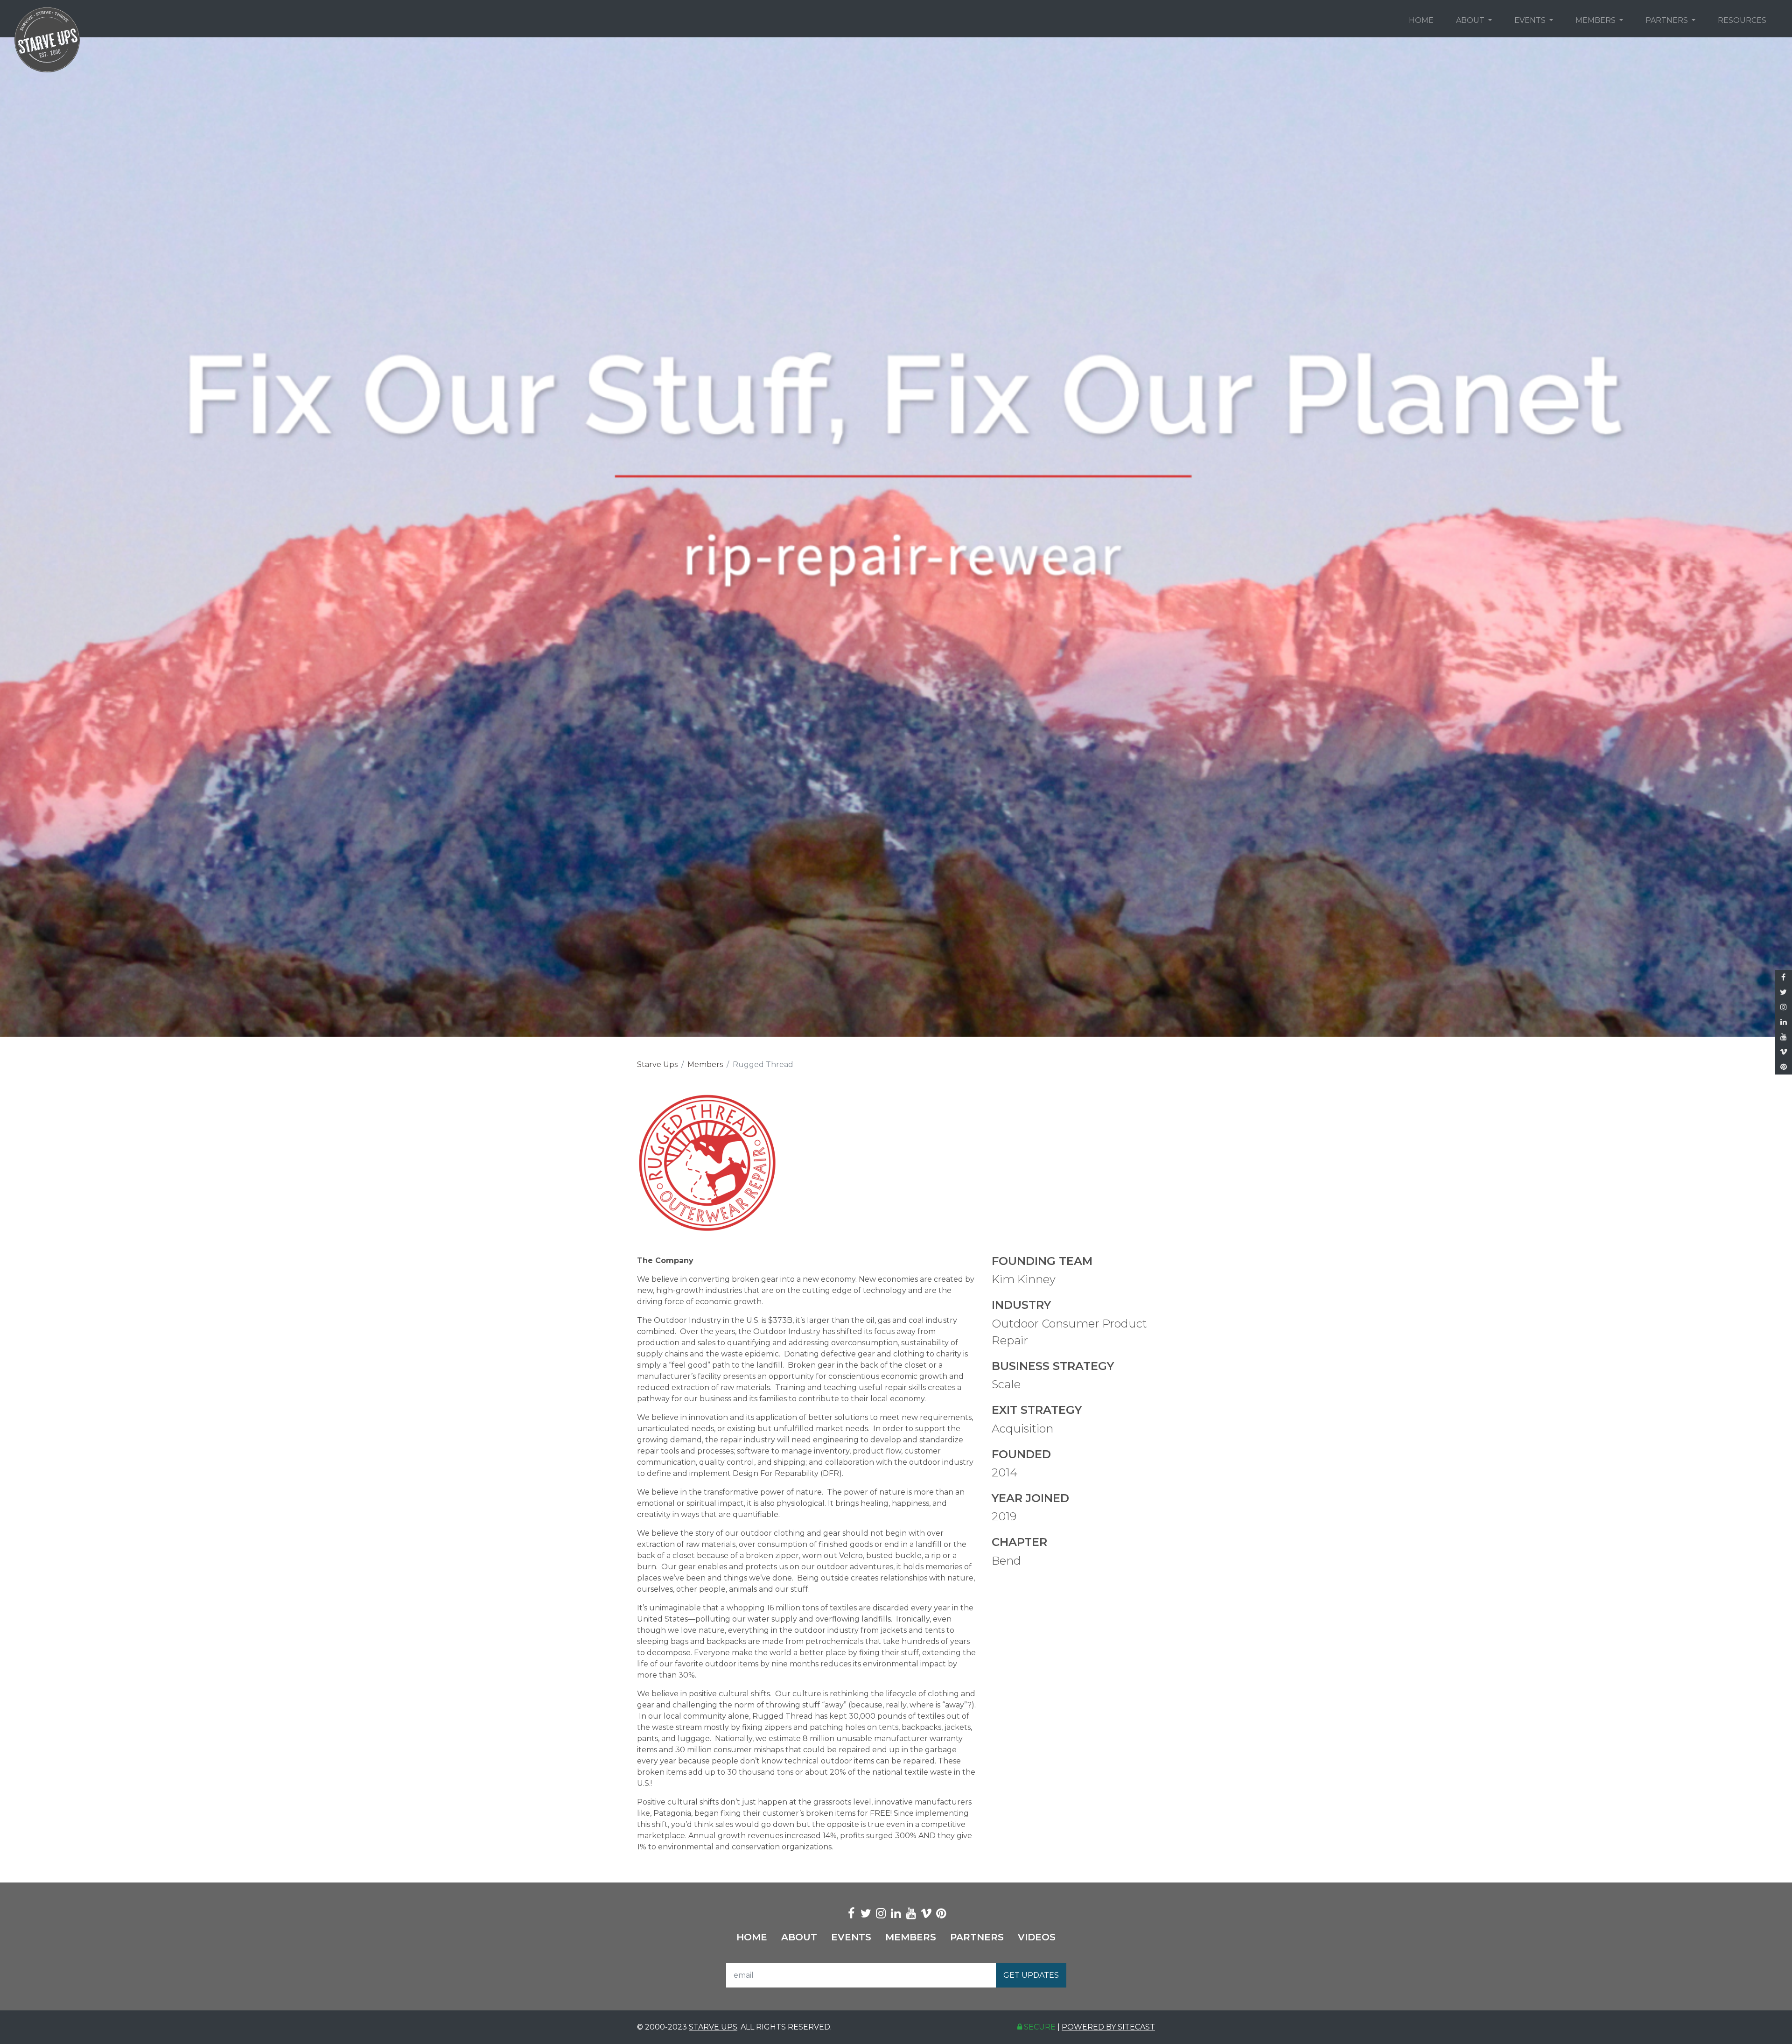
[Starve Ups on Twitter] (1783, 992)
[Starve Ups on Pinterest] (1783, 1067)
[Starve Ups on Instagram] (1783, 1007)
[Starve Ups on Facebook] (1783, 977)
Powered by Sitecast (1108, 2027)
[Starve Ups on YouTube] (1783, 1037)
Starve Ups (657, 1064)
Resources (1742, 20)
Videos (1037, 1937)
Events (1531, 20)
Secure (1039, 2027)
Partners (1668, 20)
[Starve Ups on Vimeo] (1783, 1052)
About (1471, 20)
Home (1421, 20)
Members (1596, 20)
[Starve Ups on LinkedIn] (1783, 1022)
